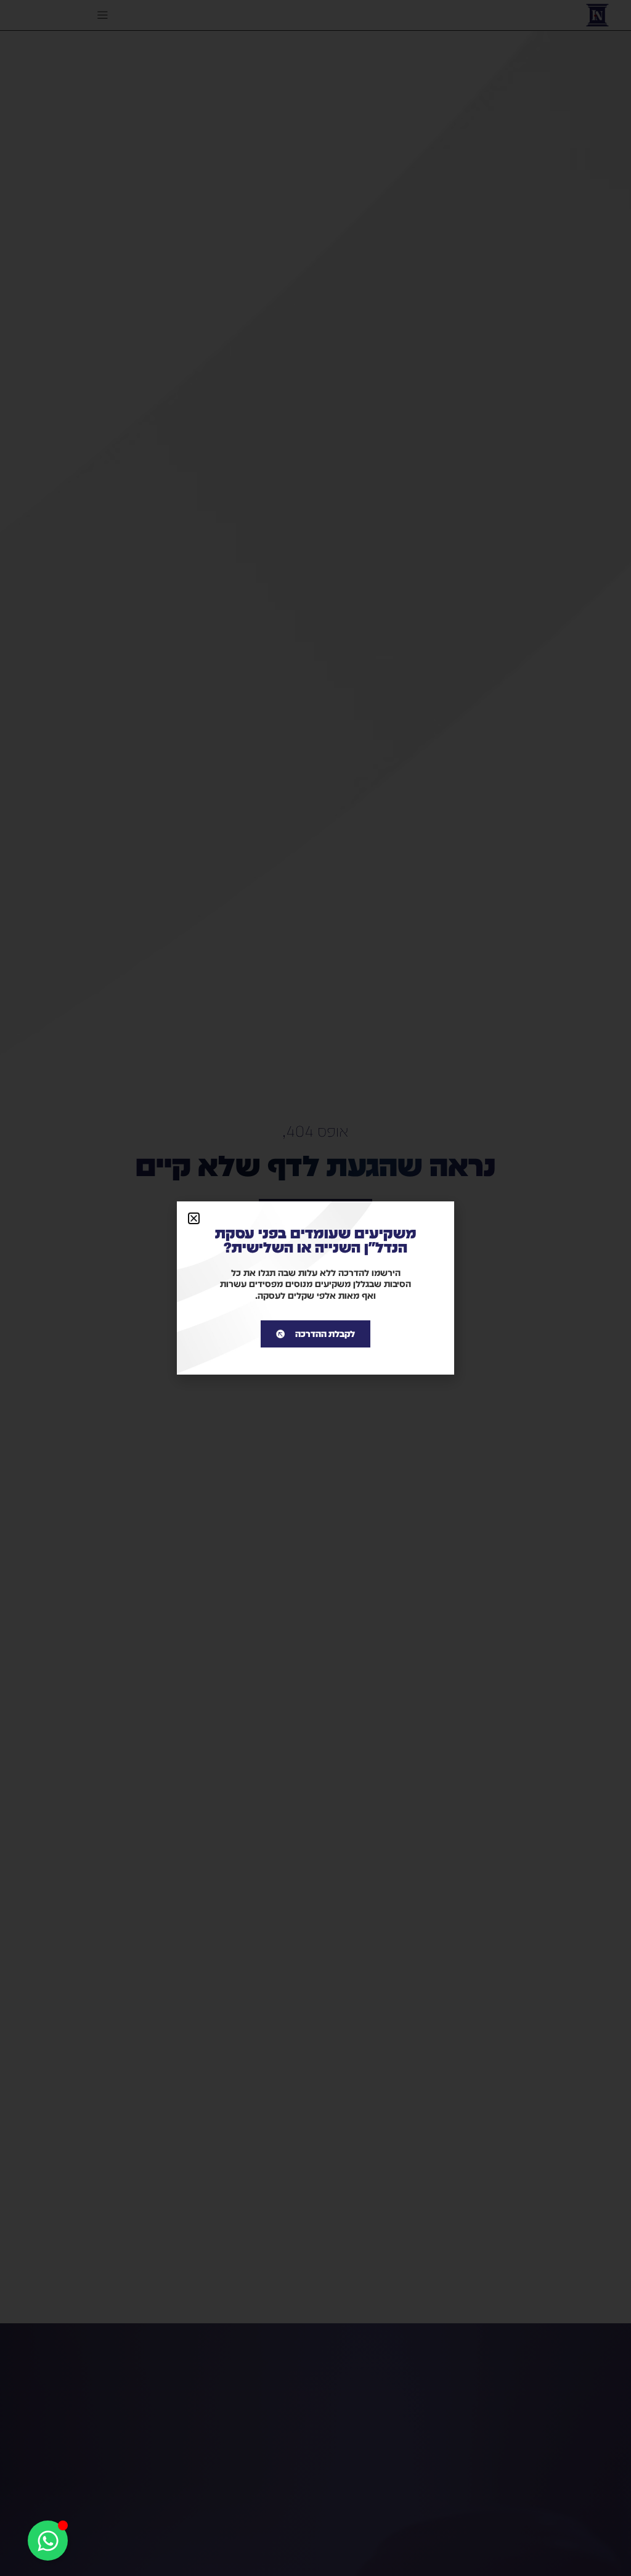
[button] (194, 1218)
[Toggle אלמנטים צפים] (48, 2541)
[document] (315, 1288)
